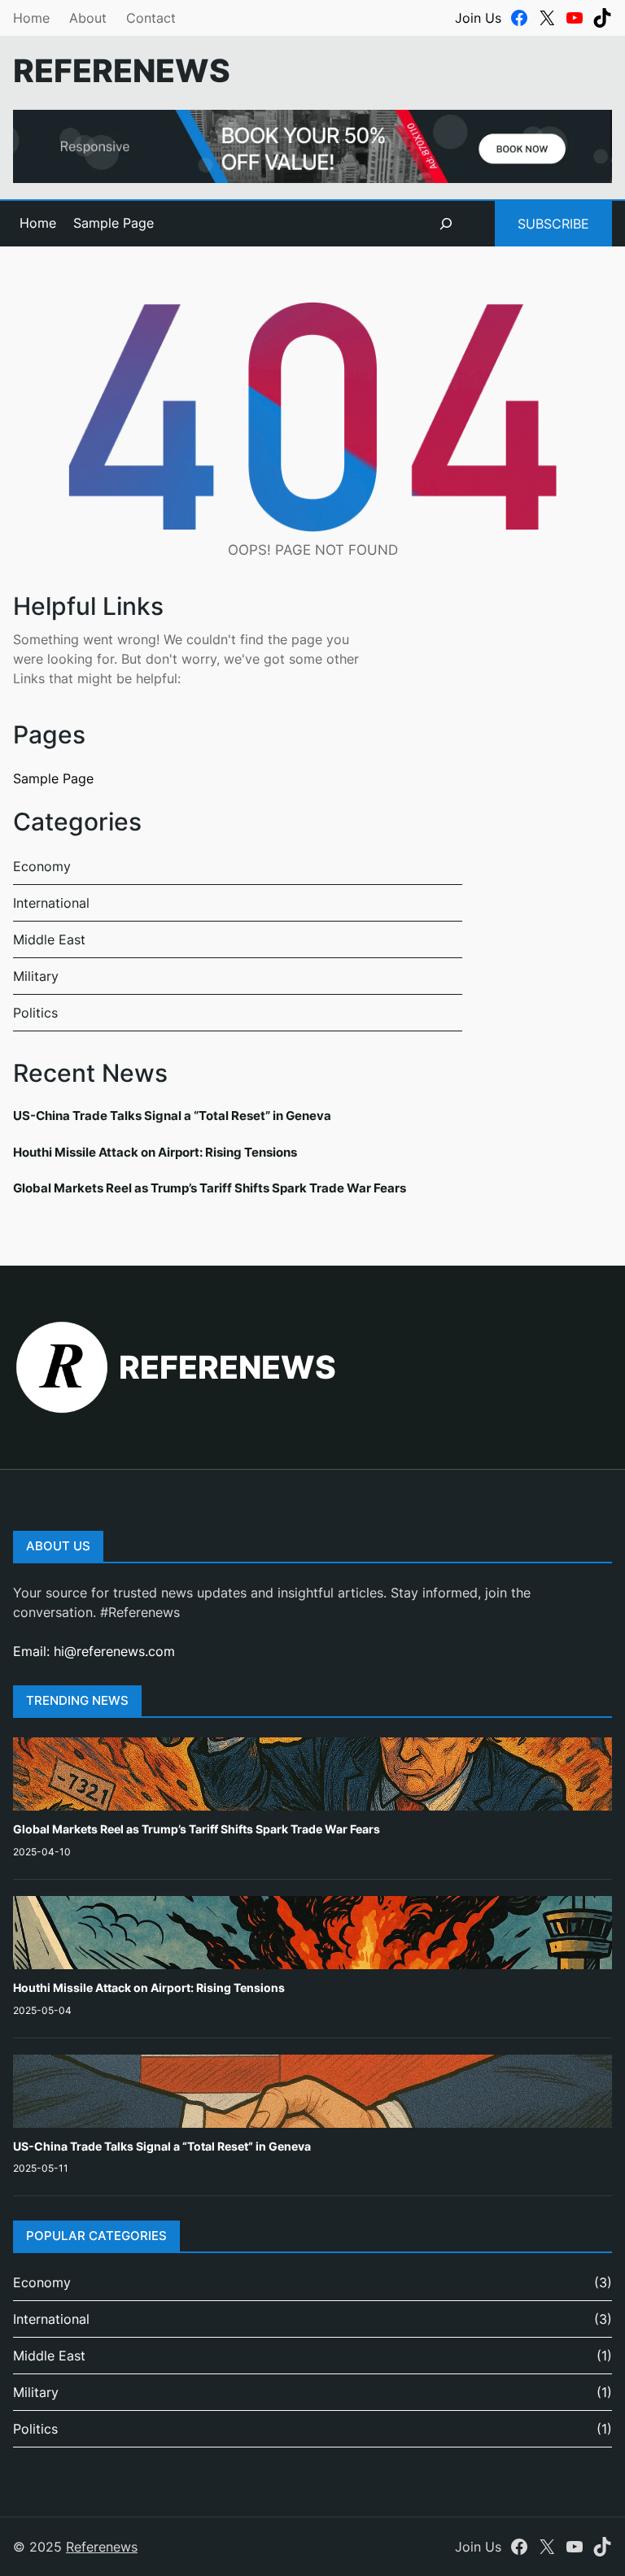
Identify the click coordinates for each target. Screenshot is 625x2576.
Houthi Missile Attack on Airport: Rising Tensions (155, 1152)
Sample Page (114, 223)
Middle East (49, 939)
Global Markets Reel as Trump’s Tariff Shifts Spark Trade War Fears (210, 1188)
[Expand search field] (446, 224)
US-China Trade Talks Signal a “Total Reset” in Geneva (172, 1116)
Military (36, 976)
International (51, 903)
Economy (42, 866)
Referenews (122, 70)
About (88, 18)
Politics (35, 1013)
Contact (151, 18)
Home (31, 18)
